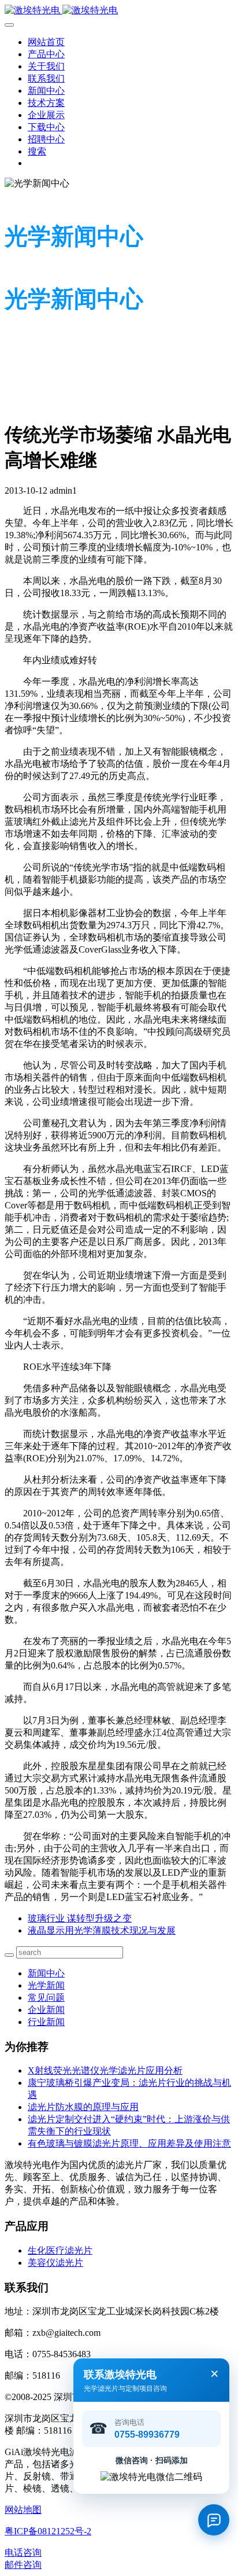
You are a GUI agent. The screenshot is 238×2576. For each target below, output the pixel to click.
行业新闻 (46, 2022)
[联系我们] (214, 2520)
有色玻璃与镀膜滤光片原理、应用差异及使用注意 (129, 2143)
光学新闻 (46, 1985)
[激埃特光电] (119, 11)
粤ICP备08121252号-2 (48, 2531)
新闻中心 (46, 1973)
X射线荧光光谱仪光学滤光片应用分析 (105, 2070)
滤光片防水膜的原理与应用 (83, 2107)
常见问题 (46, 1998)
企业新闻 (46, 2010)
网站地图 (23, 2510)
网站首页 (46, 42)
